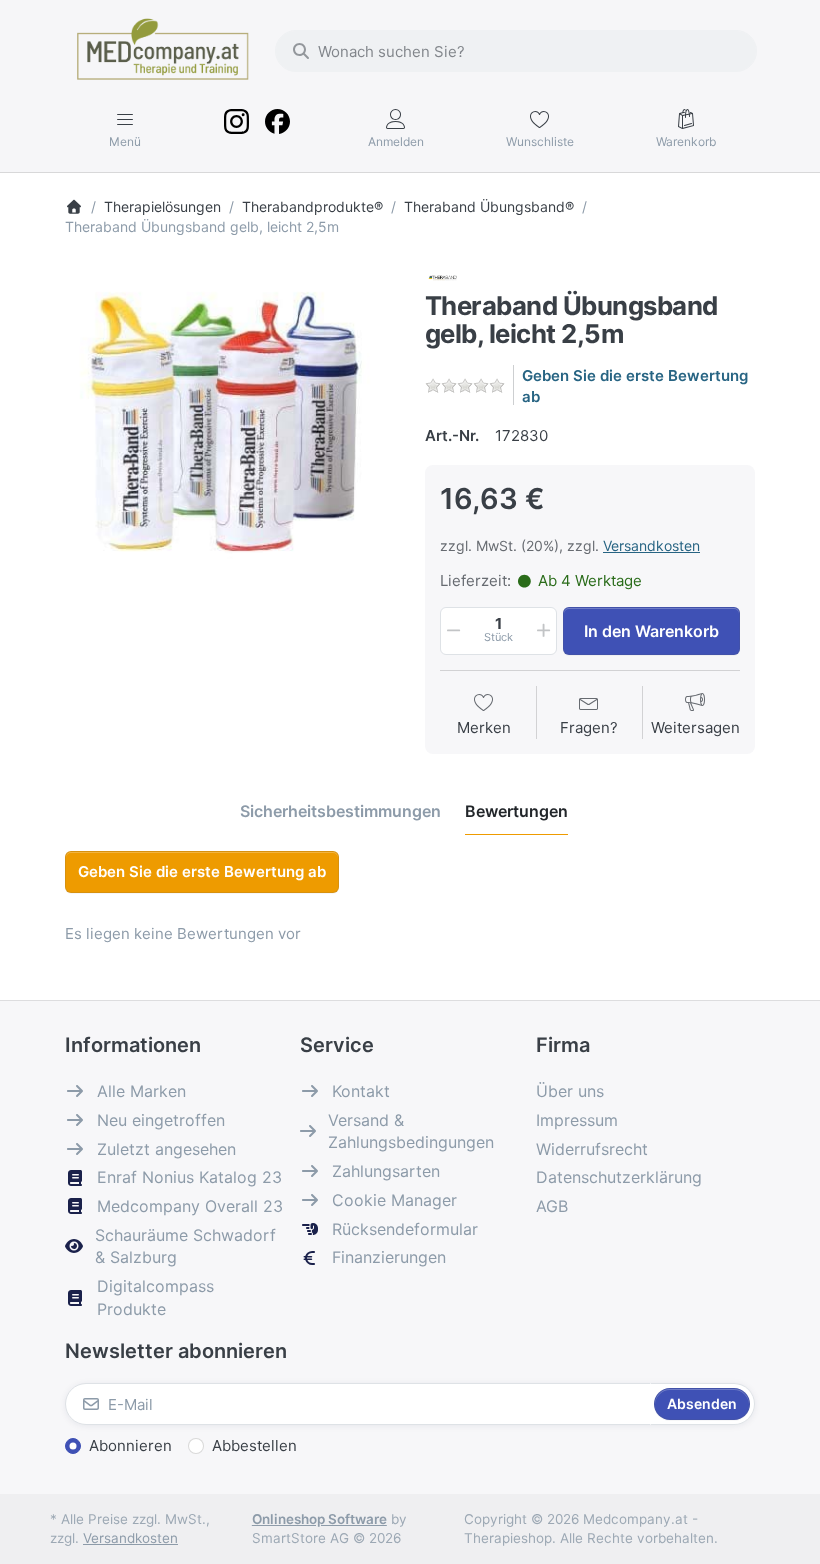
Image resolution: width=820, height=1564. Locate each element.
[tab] (340, 811)
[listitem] (230, 431)
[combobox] (516, 51)
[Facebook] (277, 129)
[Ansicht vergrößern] (230, 431)
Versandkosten (651, 545)
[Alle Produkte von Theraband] (443, 276)
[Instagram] (237, 129)
